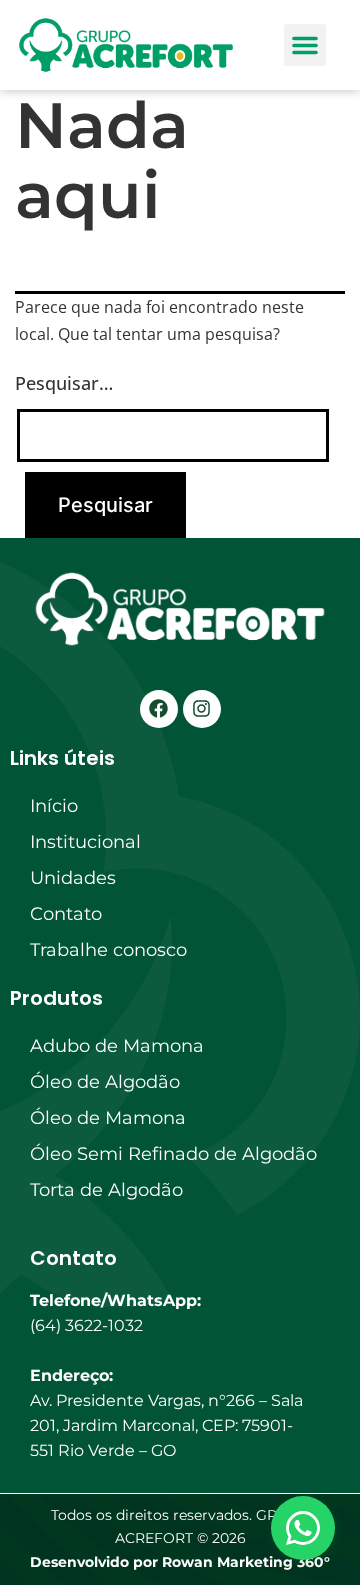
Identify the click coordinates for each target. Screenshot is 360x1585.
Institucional (85, 842)
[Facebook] (159, 709)
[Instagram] (202, 709)
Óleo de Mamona (108, 1118)
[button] (305, 45)
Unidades (73, 878)
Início (54, 806)
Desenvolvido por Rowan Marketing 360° (180, 1562)
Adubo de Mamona (117, 1046)
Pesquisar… (64, 383)
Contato (66, 914)
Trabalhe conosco (108, 950)
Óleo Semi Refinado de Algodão (173, 1154)
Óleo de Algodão (105, 1082)
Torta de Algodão (106, 1190)
